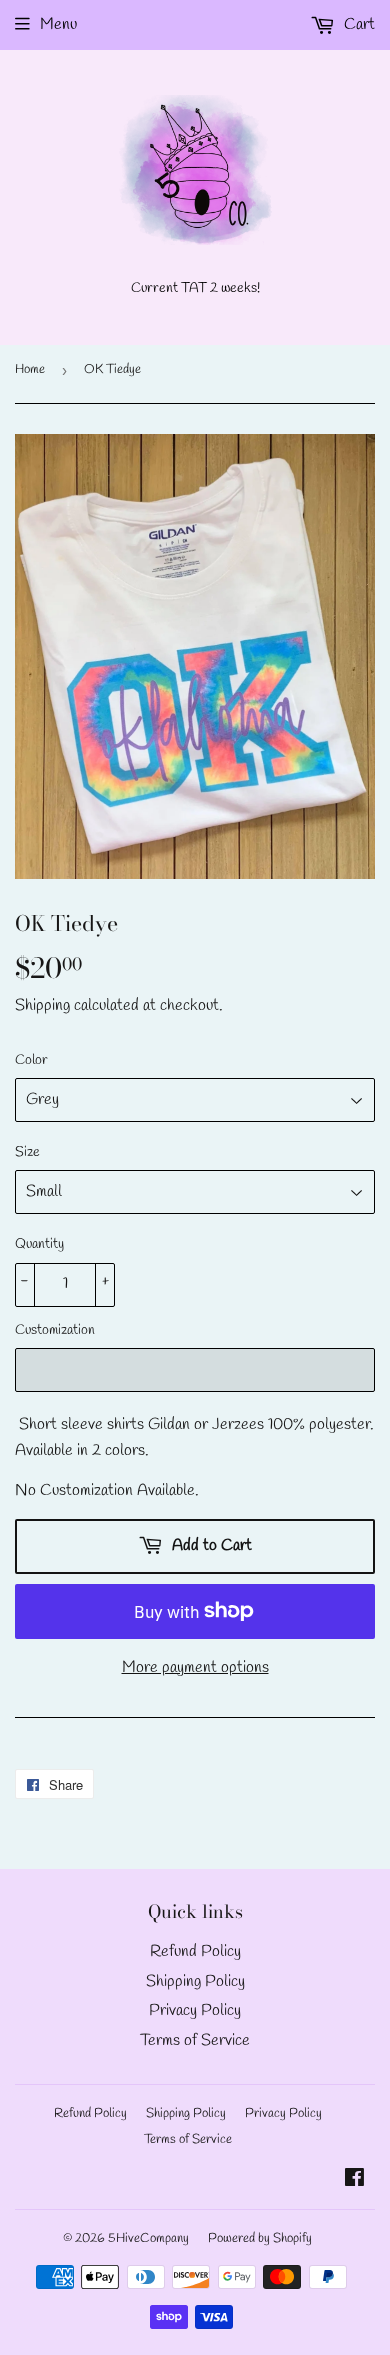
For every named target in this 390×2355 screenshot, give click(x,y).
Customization (55, 1330)
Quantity (39, 1244)
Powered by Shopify (260, 2238)
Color (31, 1060)
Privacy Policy (195, 2010)
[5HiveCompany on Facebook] (354, 2180)
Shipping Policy (195, 1981)
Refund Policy (195, 1951)
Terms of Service (195, 2040)
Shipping (42, 1005)
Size (27, 1152)
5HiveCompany (148, 2238)
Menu (58, 24)
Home (30, 369)
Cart (357, 24)
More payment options (195, 1667)
